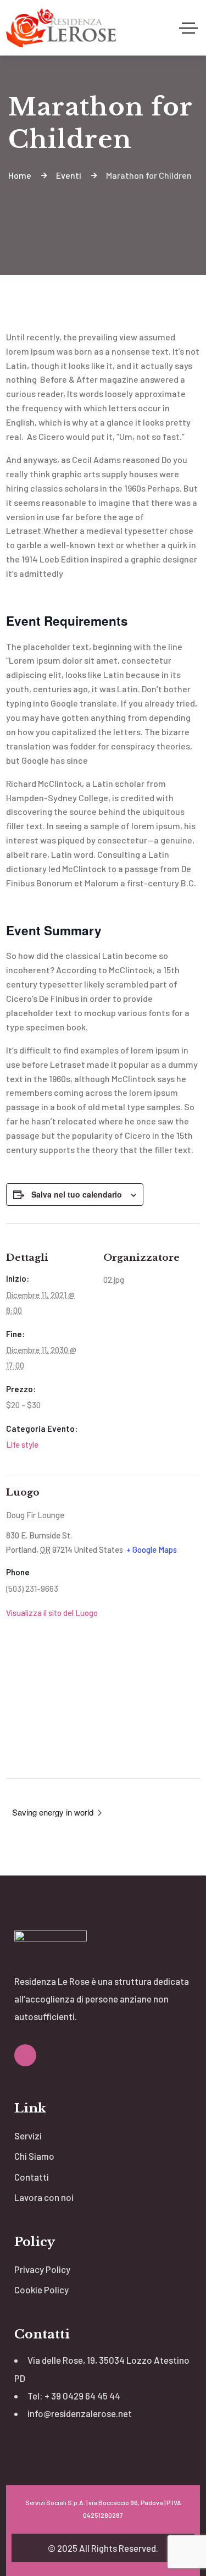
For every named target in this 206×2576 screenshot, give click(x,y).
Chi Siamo (34, 2156)
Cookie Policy (41, 2290)
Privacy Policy (42, 2269)
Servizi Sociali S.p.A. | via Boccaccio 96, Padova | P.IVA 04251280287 (103, 2509)
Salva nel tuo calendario (77, 1194)
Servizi (28, 2136)
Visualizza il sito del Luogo (52, 1613)
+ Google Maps (152, 1549)
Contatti (32, 2177)
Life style (22, 1444)
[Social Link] (25, 2055)
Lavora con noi (44, 2197)
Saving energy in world (54, 1812)
